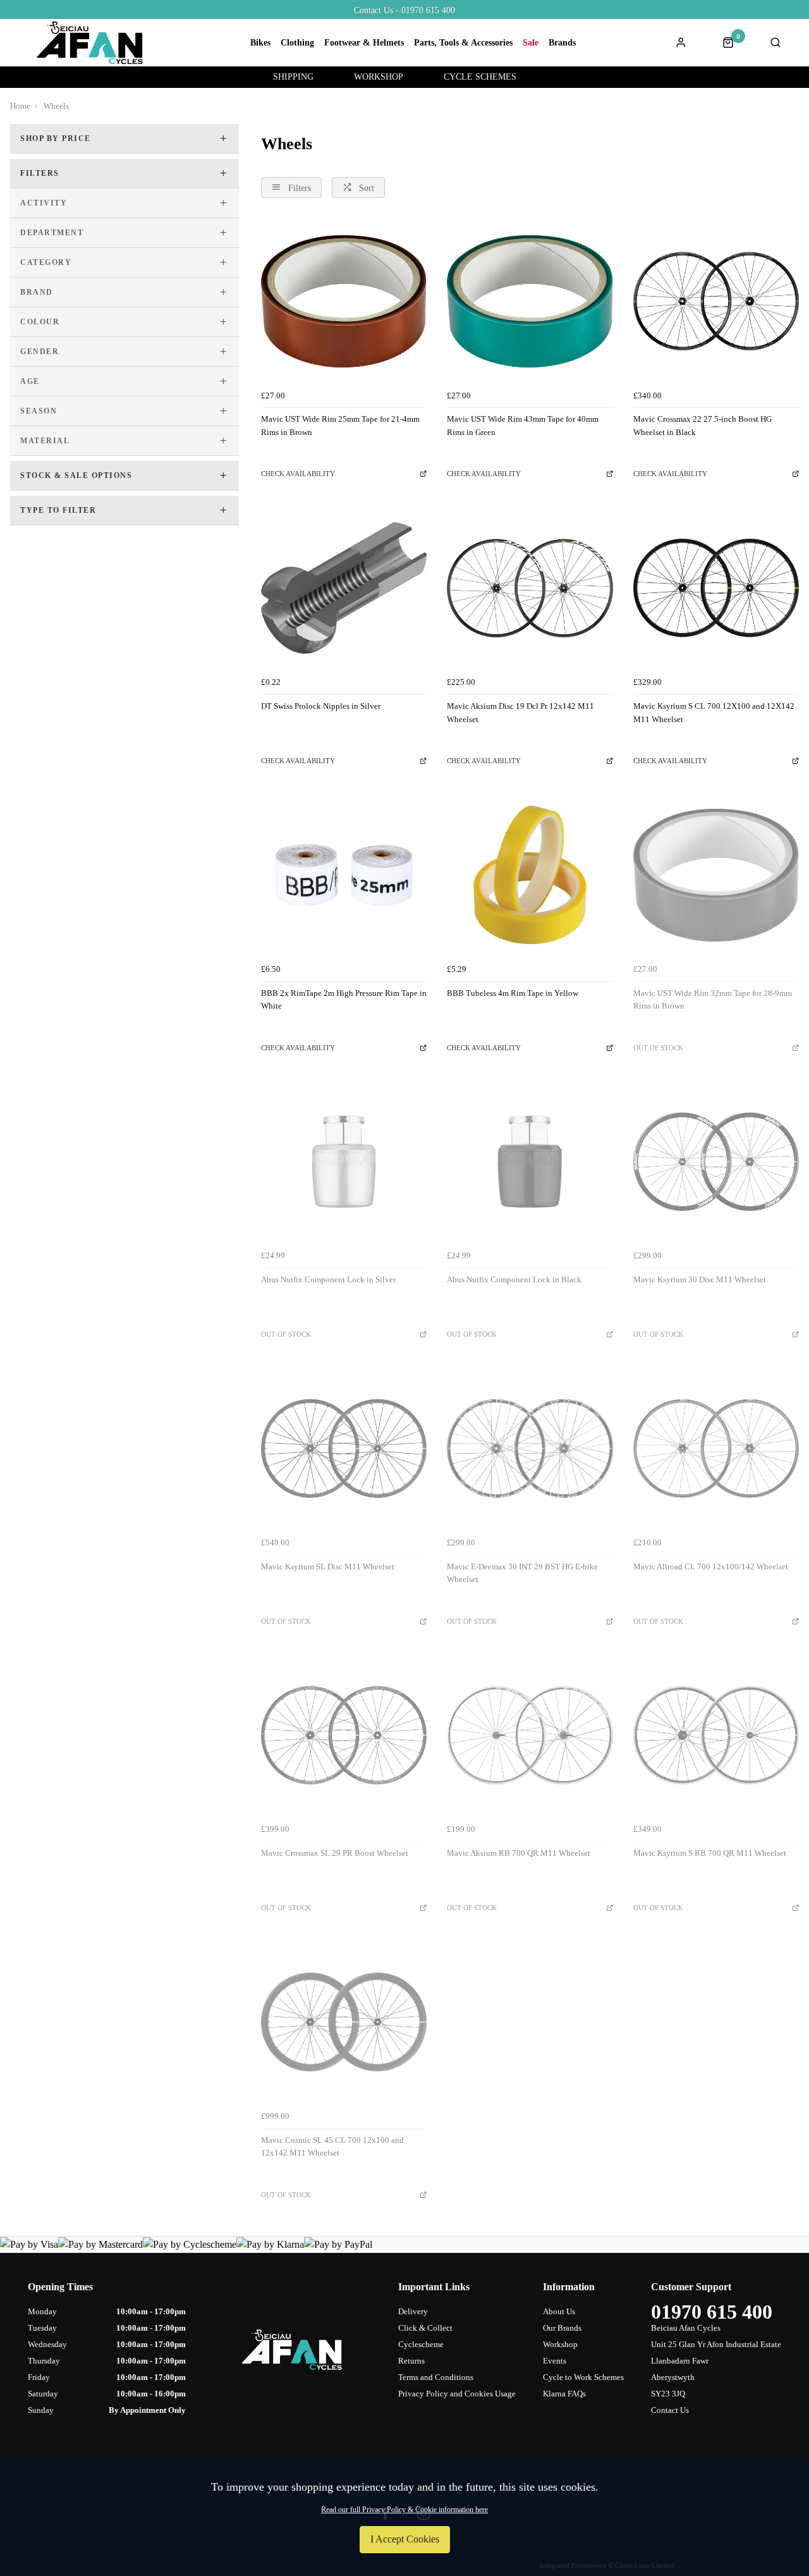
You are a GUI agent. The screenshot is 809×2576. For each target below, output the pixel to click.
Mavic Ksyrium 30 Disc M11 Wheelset (700, 1279)
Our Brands (562, 2328)
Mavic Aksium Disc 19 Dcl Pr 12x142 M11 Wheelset (520, 713)
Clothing (297, 43)
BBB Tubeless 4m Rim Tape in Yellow (513, 993)
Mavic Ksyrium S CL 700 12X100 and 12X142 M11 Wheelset (714, 713)
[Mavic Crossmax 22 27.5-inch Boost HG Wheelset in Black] (716, 301)
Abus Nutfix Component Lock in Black (514, 1279)
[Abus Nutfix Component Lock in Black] (530, 1162)
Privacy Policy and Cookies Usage (457, 2394)
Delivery (413, 2311)
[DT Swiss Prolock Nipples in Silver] (344, 588)
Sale (531, 43)
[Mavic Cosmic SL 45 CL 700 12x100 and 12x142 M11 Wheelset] (344, 2021)
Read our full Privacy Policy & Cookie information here (404, 2510)
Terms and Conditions (436, 2377)
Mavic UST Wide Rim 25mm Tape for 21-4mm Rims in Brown (340, 426)
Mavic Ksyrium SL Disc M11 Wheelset (328, 1567)
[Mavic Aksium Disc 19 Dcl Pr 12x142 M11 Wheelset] (530, 588)
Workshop (560, 2344)
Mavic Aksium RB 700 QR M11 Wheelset (519, 1853)
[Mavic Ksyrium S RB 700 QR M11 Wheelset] (716, 1735)
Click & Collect (425, 2328)
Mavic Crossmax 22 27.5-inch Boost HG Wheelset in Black (703, 426)
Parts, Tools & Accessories (463, 43)
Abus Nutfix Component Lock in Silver (328, 1279)
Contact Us (670, 2410)
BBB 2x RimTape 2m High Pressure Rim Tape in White (344, 1000)
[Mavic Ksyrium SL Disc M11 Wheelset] (344, 1448)
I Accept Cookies (405, 2539)
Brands (562, 43)
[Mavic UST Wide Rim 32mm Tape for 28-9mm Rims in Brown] (716, 874)
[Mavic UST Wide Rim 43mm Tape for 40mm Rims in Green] (530, 301)
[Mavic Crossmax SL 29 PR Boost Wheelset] (344, 1735)
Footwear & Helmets (364, 43)
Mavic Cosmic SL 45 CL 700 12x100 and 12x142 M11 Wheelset (332, 2147)
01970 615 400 (712, 2312)
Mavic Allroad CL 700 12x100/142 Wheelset (711, 1567)
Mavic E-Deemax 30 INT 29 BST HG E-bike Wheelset (522, 1573)
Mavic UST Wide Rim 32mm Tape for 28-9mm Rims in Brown (713, 1000)
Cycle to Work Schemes (583, 2377)
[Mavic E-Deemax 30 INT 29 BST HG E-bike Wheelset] (530, 1448)
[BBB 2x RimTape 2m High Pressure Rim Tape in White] (344, 874)
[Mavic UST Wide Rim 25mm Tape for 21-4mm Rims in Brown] (344, 301)
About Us (559, 2311)
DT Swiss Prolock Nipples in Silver (321, 706)
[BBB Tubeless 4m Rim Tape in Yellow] (530, 874)
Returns (411, 2361)
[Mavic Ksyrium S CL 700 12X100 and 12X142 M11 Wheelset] (716, 588)
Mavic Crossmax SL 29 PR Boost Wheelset (335, 1853)
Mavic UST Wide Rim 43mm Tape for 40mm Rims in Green (523, 426)
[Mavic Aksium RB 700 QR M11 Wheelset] (530, 1735)
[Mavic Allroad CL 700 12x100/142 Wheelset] (716, 1448)
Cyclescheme (421, 2344)
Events (555, 2361)
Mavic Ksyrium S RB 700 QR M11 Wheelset (710, 1853)
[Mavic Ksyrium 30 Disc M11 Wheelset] (716, 1162)
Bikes (260, 43)
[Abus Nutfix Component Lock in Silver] (344, 1162)
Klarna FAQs (564, 2394)
